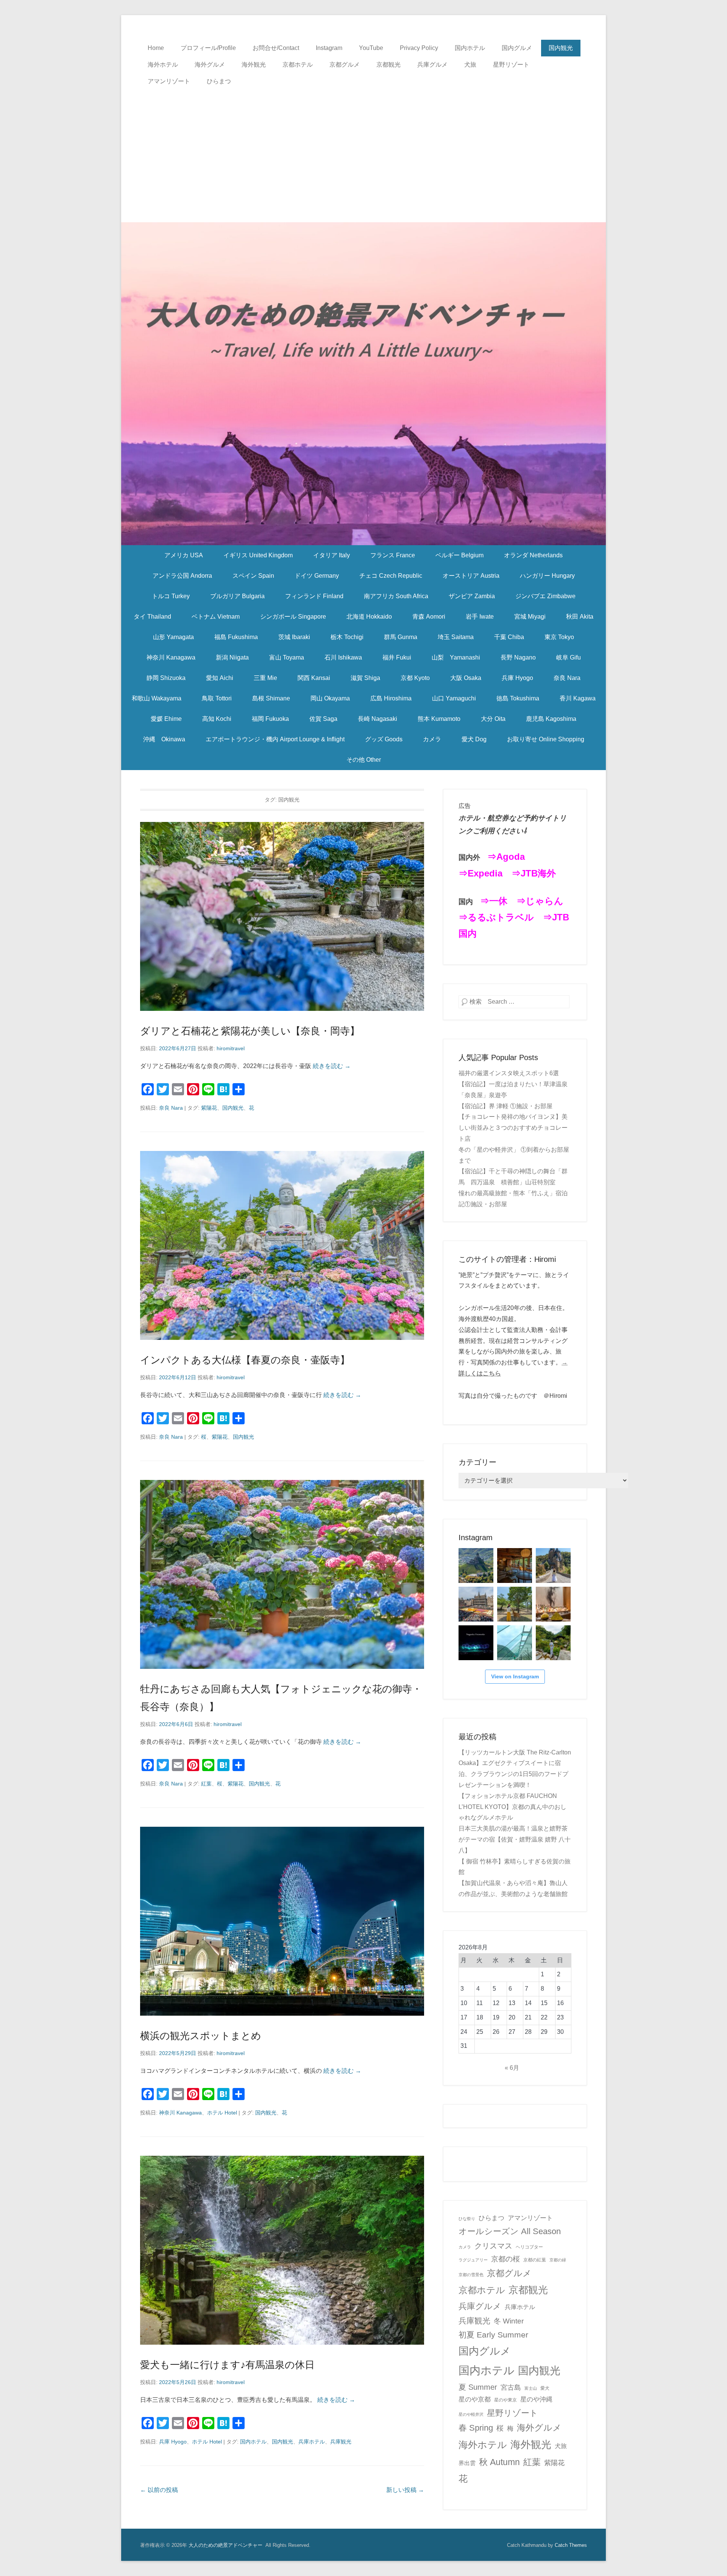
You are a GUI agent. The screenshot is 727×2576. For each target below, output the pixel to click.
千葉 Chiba (509, 637)
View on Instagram (515, 1676)
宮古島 (511, 2387)
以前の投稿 (159, 2490)
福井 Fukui (397, 657)
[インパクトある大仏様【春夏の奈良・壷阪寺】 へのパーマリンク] (282, 1245)
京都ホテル (298, 65)
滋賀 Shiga (365, 678)
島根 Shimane (271, 698)
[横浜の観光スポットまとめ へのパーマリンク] (282, 1921)
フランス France (393, 555)
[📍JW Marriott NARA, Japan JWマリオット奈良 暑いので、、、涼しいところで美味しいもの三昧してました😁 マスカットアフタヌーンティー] (553, 1604)
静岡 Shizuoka (166, 678)
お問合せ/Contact (276, 48)
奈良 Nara (567, 678)
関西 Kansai (314, 678)
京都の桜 (505, 2259)
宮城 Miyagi (530, 617)
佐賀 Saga (323, 719)
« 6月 (512, 2068)
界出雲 (467, 2463)
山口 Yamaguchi (454, 698)
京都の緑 (558, 2260)
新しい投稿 (405, 2490)
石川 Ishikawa (343, 657)
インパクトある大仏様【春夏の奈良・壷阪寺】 (245, 1360)
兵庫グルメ (432, 65)
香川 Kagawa (578, 698)
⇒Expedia (481, 873)
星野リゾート (511, 65)
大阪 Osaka (466, 678)
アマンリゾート (169, 81)
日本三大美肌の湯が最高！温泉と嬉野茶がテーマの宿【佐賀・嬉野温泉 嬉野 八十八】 (515, 1839)
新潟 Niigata (232, 657)
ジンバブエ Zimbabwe (545, 596)
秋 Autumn (499, 2462)
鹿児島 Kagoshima (551, 719)
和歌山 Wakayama (157, 698)
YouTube (371, 48)
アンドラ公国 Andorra (182, 576)
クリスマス (493, 2246)
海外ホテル (163, 65)
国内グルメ (517, 48)
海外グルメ (210, 65)
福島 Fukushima (236, 637)
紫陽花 (209, 1108)
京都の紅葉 (535, 2260)
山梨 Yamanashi (456, 657)
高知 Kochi (217, 719)
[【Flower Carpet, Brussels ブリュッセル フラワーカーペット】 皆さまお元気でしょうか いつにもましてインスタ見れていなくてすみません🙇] (476, 1604)
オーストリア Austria (471, 576)
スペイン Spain (253, 576)
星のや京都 (475, 2399)
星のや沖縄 (536, 2399)
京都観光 (388, 65)
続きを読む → (332, 1066)
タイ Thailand (152, 617)
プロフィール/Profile (208, 48)
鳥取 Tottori (217, 698)
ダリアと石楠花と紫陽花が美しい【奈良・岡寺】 (250, 1031)
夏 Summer (478, 2387)
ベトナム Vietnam (216, 617)
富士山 (531, 2388)
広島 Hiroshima (391, 698)
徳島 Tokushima (518, 698)
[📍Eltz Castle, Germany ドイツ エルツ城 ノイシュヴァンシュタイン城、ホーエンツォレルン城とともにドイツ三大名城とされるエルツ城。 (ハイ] (553, 1566)
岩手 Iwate (480, 617)
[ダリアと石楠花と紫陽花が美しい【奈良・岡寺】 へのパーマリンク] (282, 916)
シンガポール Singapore (293, 617)
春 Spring (476, 2428)
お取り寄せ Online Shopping (546, 739)
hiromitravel (231, 1048)
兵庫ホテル (312, 2442)
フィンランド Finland (314, 596)
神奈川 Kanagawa (171, 657)
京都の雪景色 (471, 2275)
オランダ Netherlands (533, 555)
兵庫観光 (341, 2442)
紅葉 (206, 1784)
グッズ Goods (384, 739)
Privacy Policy (419, 48)
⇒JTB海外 (534, 873)
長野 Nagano (518, 657)
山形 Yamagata (173, 637)
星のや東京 (505, 2400)
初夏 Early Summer (493, 2335)
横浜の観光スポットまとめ (201, 2036)
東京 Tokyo (559, 637)
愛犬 (545, 2388)
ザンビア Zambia (472, 596)
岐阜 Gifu (569, 657)
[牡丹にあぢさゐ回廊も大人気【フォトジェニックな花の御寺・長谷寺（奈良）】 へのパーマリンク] (282, 1574)
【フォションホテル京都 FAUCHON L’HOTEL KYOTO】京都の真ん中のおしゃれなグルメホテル (512, 1807)
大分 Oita (493, 719)
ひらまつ (219, 81)
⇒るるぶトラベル (496, 917)
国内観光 (561, 48)
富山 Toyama (287, 657)
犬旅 (470, 65)
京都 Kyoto (415, 678)
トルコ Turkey (171, 596)
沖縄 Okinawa (164, 739)
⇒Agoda (506, 857)
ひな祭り (467, 2219)
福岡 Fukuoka (270, 719)
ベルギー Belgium (459, 555)
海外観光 (254, 65)
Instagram (329, 48)
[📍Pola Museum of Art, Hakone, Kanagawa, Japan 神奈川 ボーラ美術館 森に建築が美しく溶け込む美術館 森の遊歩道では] (515, 1643)
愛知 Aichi (220, 678)
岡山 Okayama (330, 698)
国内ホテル (470, 48)
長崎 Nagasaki (378, 719)
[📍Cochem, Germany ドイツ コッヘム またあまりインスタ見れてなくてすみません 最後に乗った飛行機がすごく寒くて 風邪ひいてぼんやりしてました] (476, 1566)
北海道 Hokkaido (369, 617)
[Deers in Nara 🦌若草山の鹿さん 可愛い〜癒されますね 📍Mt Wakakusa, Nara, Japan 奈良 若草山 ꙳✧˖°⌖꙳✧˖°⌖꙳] (515, 1604)
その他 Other (364, 760)
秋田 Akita (580, 617)
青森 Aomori (429, 617)
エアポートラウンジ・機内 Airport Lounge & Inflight (275, 739)
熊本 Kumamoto (439, 719)
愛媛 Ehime (166, 719)
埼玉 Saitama (456, 637)
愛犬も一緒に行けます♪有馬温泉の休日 (227, 2365)
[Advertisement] (363, 147)
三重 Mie (265, 678)
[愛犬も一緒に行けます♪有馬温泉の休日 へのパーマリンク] (282, 2250)
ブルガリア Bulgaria (237, 596)
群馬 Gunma (401, 637)
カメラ (432, 739)
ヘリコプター (529, 2247)
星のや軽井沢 (471, 2414)
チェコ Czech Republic (391, 576)
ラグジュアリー (473, 2260)
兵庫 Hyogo (517, 678)
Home (156, 48)
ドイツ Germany (317, 576)
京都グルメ (345, 65)
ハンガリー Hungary (547, 576)
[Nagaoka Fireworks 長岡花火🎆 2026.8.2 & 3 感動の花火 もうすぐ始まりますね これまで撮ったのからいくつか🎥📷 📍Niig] (476, 1643)
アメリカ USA (184, 555)
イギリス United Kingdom (258, 555)
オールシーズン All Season (510, 2231)
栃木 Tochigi (347, 637)
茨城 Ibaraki (294, 637)
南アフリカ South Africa (396, 596)
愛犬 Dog (474, 739)
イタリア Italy (332, 555)
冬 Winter (509, 2321)
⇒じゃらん (540, 901)
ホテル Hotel (222, 2113)
